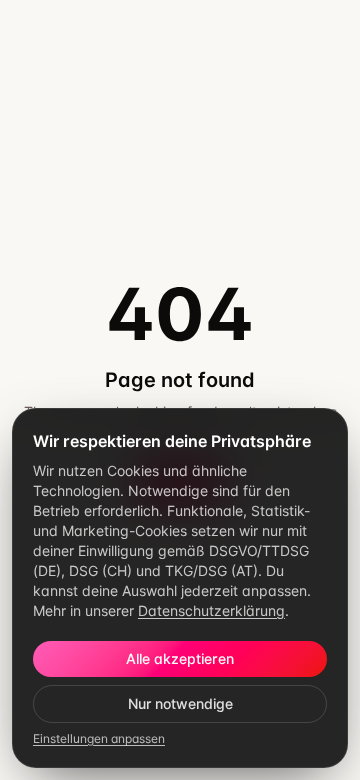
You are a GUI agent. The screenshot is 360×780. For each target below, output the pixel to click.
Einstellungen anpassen (99, 738)
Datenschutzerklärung (211, 610)
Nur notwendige (180, 703)
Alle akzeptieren (180, 658)
